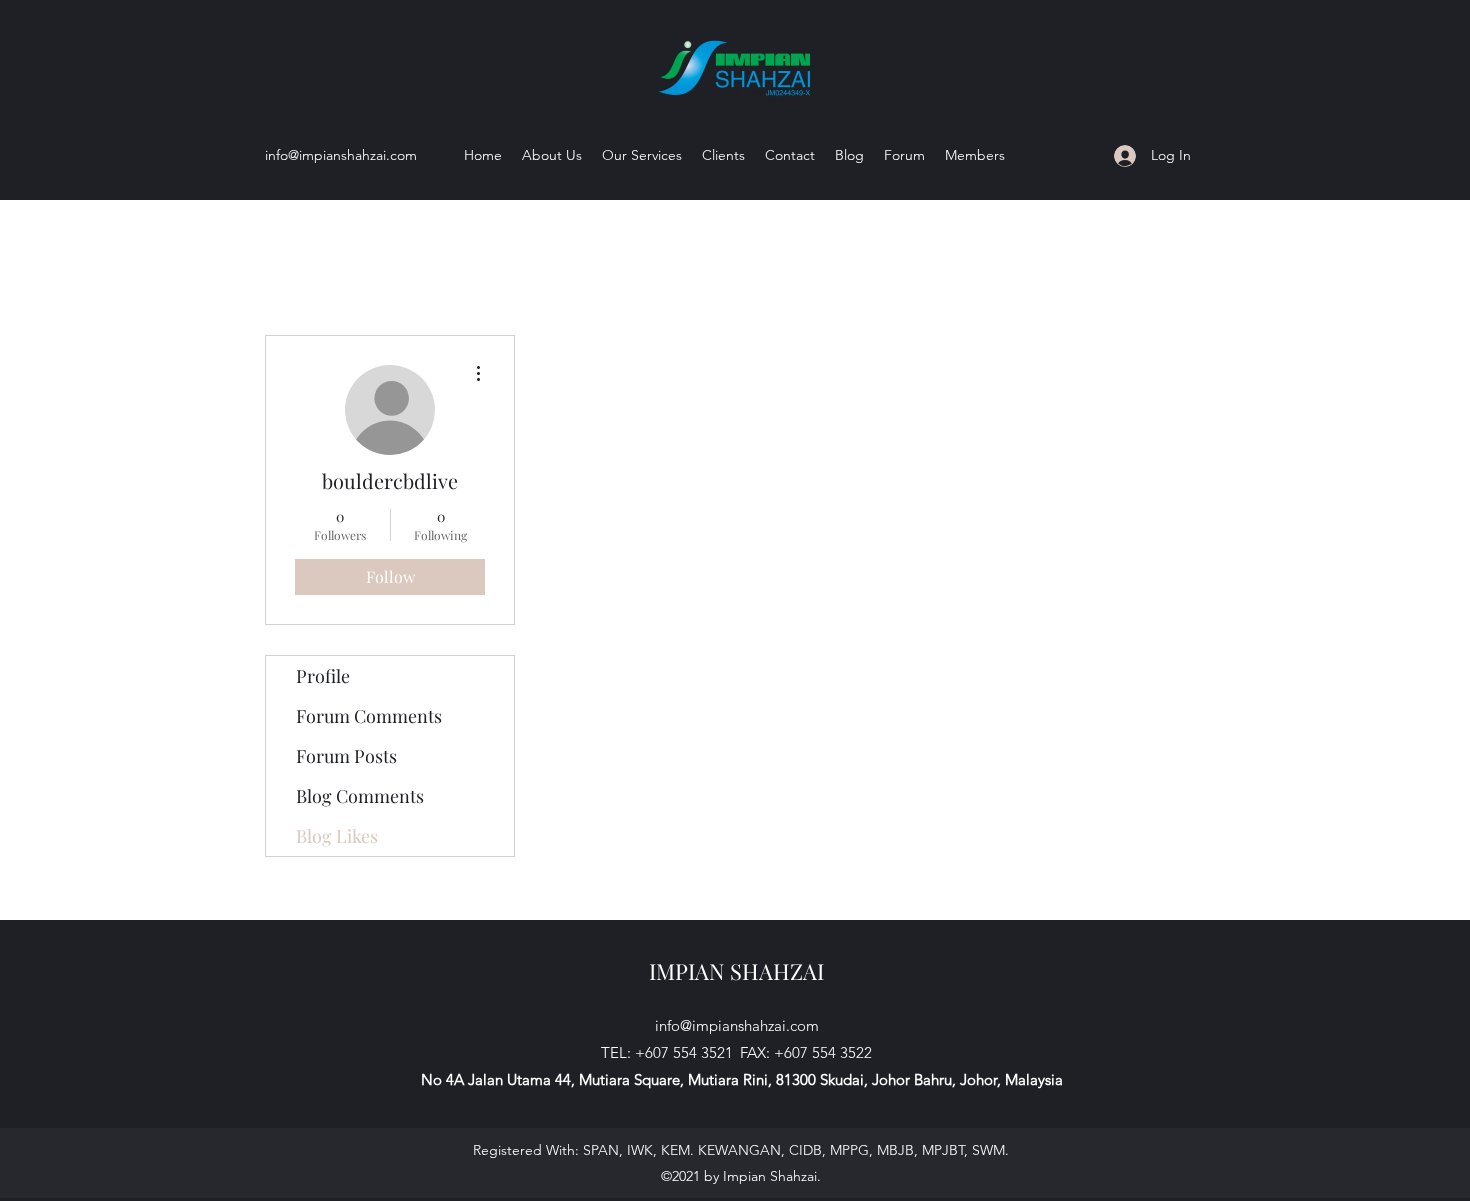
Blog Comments (360, 796)
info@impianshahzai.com (341, 155)
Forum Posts (346, 756)
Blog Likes (337, 836)
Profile (323, 676)
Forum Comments (369, 716)
